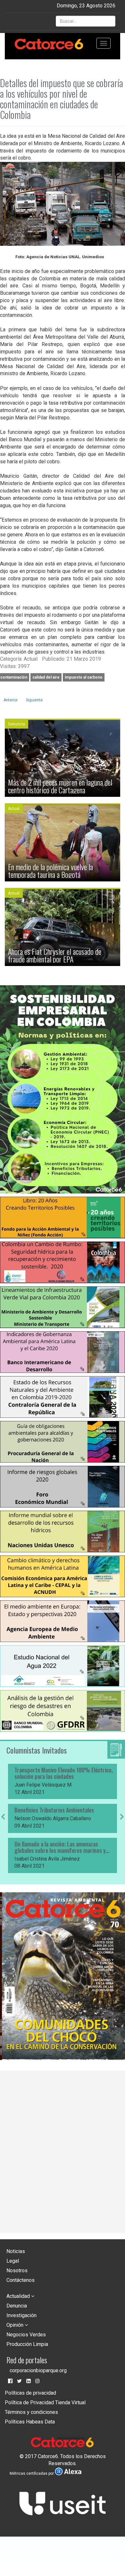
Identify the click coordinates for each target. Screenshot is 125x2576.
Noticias (16, 2251)
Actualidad (19, 2296)
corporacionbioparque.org (38, 2370)
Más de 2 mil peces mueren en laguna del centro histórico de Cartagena (60, 786)
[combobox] (86, 21)
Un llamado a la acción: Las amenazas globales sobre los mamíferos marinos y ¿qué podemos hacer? (60, 1847)
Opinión (16, 2325)
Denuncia (17, 2306)
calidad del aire (46, 677)
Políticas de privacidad (30, 2393)
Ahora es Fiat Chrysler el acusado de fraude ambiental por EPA (55, 955)
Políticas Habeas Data (30, 2422)
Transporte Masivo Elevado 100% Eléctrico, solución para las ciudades (64, 1773)
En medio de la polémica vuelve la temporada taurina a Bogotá (50, 871)
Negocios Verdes (26, 2335)
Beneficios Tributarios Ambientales (54, 1810)
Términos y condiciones (31, 2412)
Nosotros (17, 2271)
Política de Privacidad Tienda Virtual (45, 2403)
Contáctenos (21, 2280)
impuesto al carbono (84, 677)
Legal (13, 2261)
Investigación (21, 2315)
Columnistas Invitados (37, 1750)
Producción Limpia (27, 2344)
